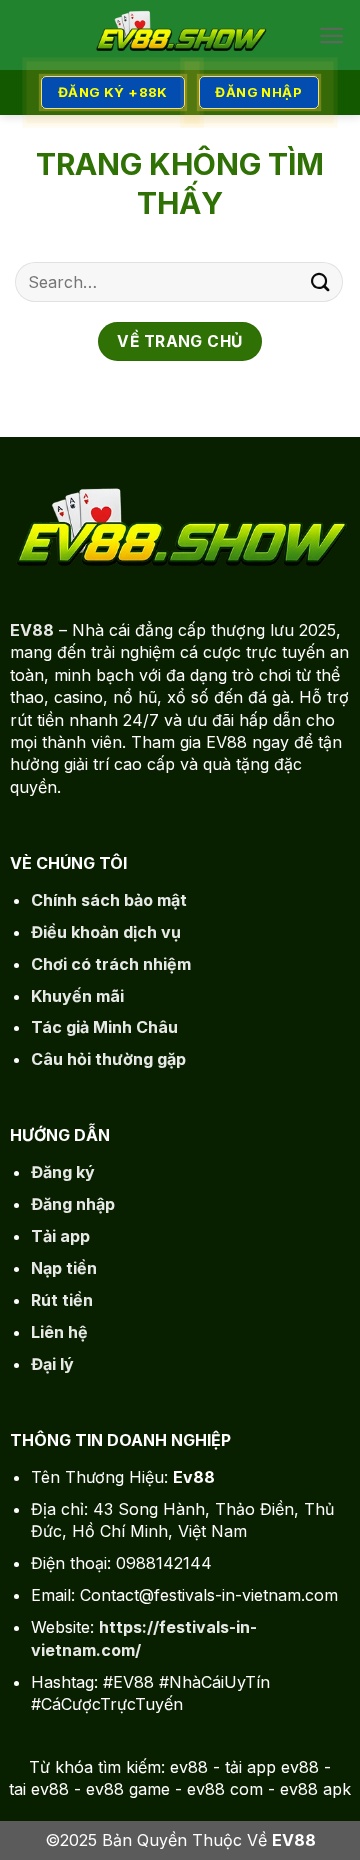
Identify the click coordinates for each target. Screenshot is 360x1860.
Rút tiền (62, 1300)
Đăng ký (63, 1172)
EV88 (32, 630)
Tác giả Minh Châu (104, 1027)
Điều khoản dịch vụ (106, 932)
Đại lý (52, 1364)
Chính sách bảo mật (109, 900)
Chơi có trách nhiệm (111, 964)
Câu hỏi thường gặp (108, 1059)
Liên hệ (59, 1332)
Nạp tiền (64, 1268)
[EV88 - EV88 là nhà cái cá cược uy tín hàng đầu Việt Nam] (180, 35)
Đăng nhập (73, 1204)
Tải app (60, 1236)
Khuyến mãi (77, 996)
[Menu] (331, 35)
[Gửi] (321, 281)
